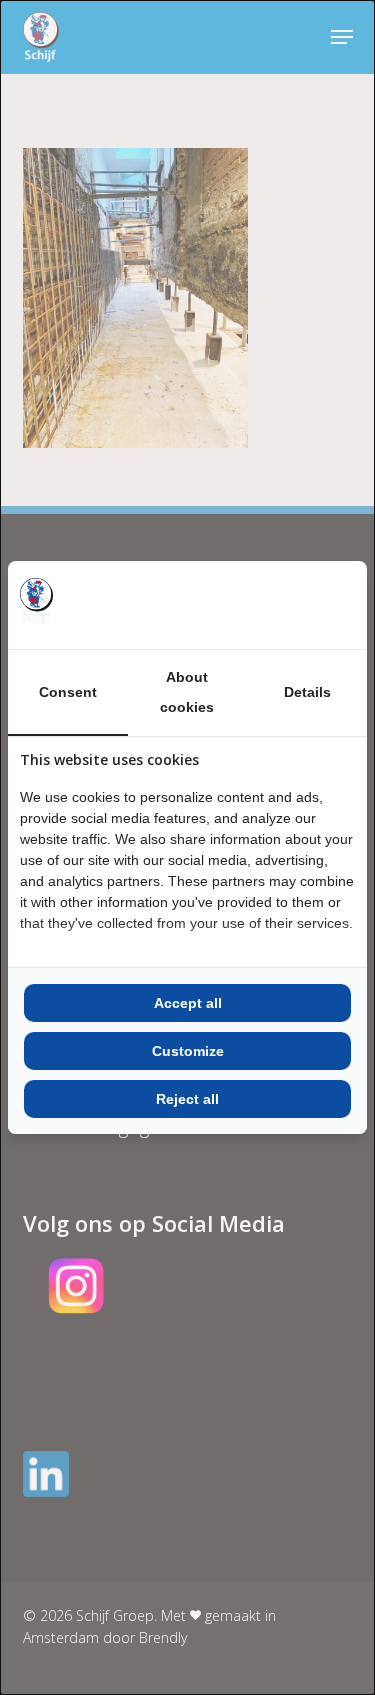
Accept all (188, 1003)
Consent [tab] (68, 692)
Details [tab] (307, 692)
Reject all (187, 1099)
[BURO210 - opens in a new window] (280, 605)
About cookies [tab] (187, 692)
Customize (188, 1051)
